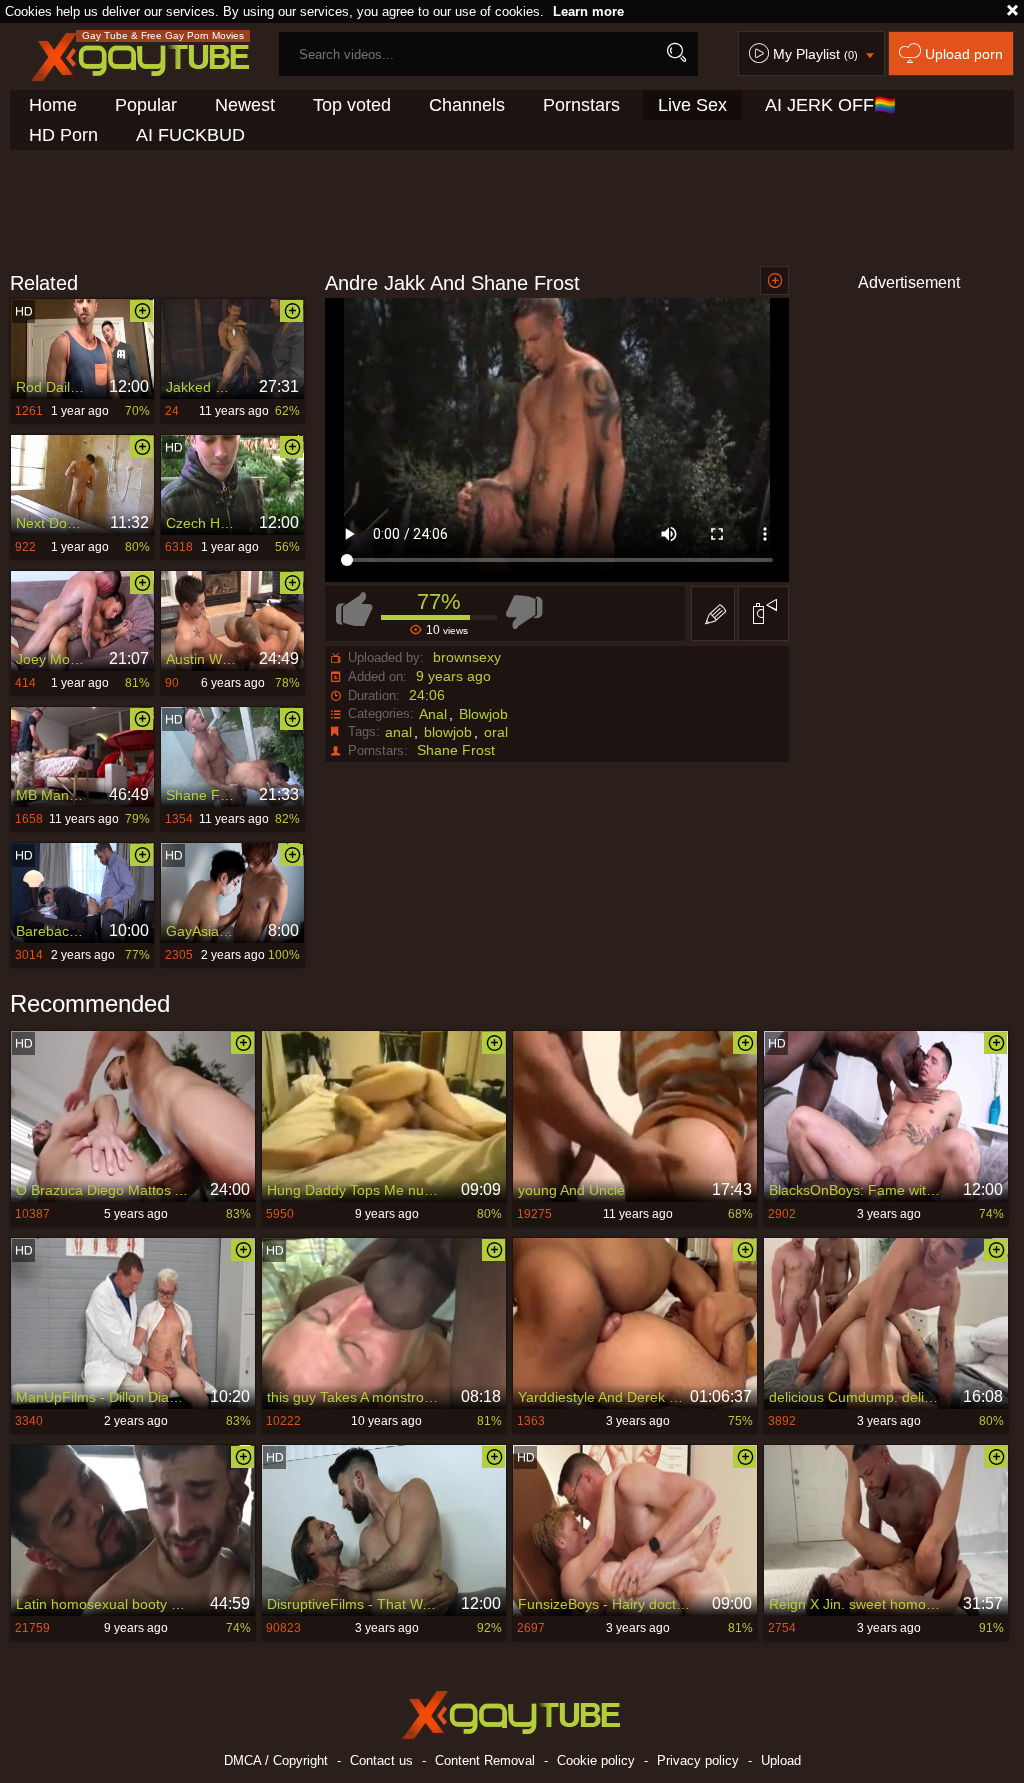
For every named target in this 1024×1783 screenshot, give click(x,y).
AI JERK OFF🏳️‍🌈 (830, 105)
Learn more (588, 11)
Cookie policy (596, 1760)
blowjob (448, 732)
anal (398, 732)
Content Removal (485, 1760)
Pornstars (581, 105)
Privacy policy (698, 1760)
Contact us (381, 1760)
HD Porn (63, 135)
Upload (781, 1760)
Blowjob (483, 714)
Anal (433, 714)
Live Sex (692, 105)
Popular (146, 105)
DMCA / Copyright (276, 1760)
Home (53, 105)
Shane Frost (456, 750)
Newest (245, 105)
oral (496, 732)
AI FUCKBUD (190, 135)
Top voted (352, 105)
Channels (467, 105)
